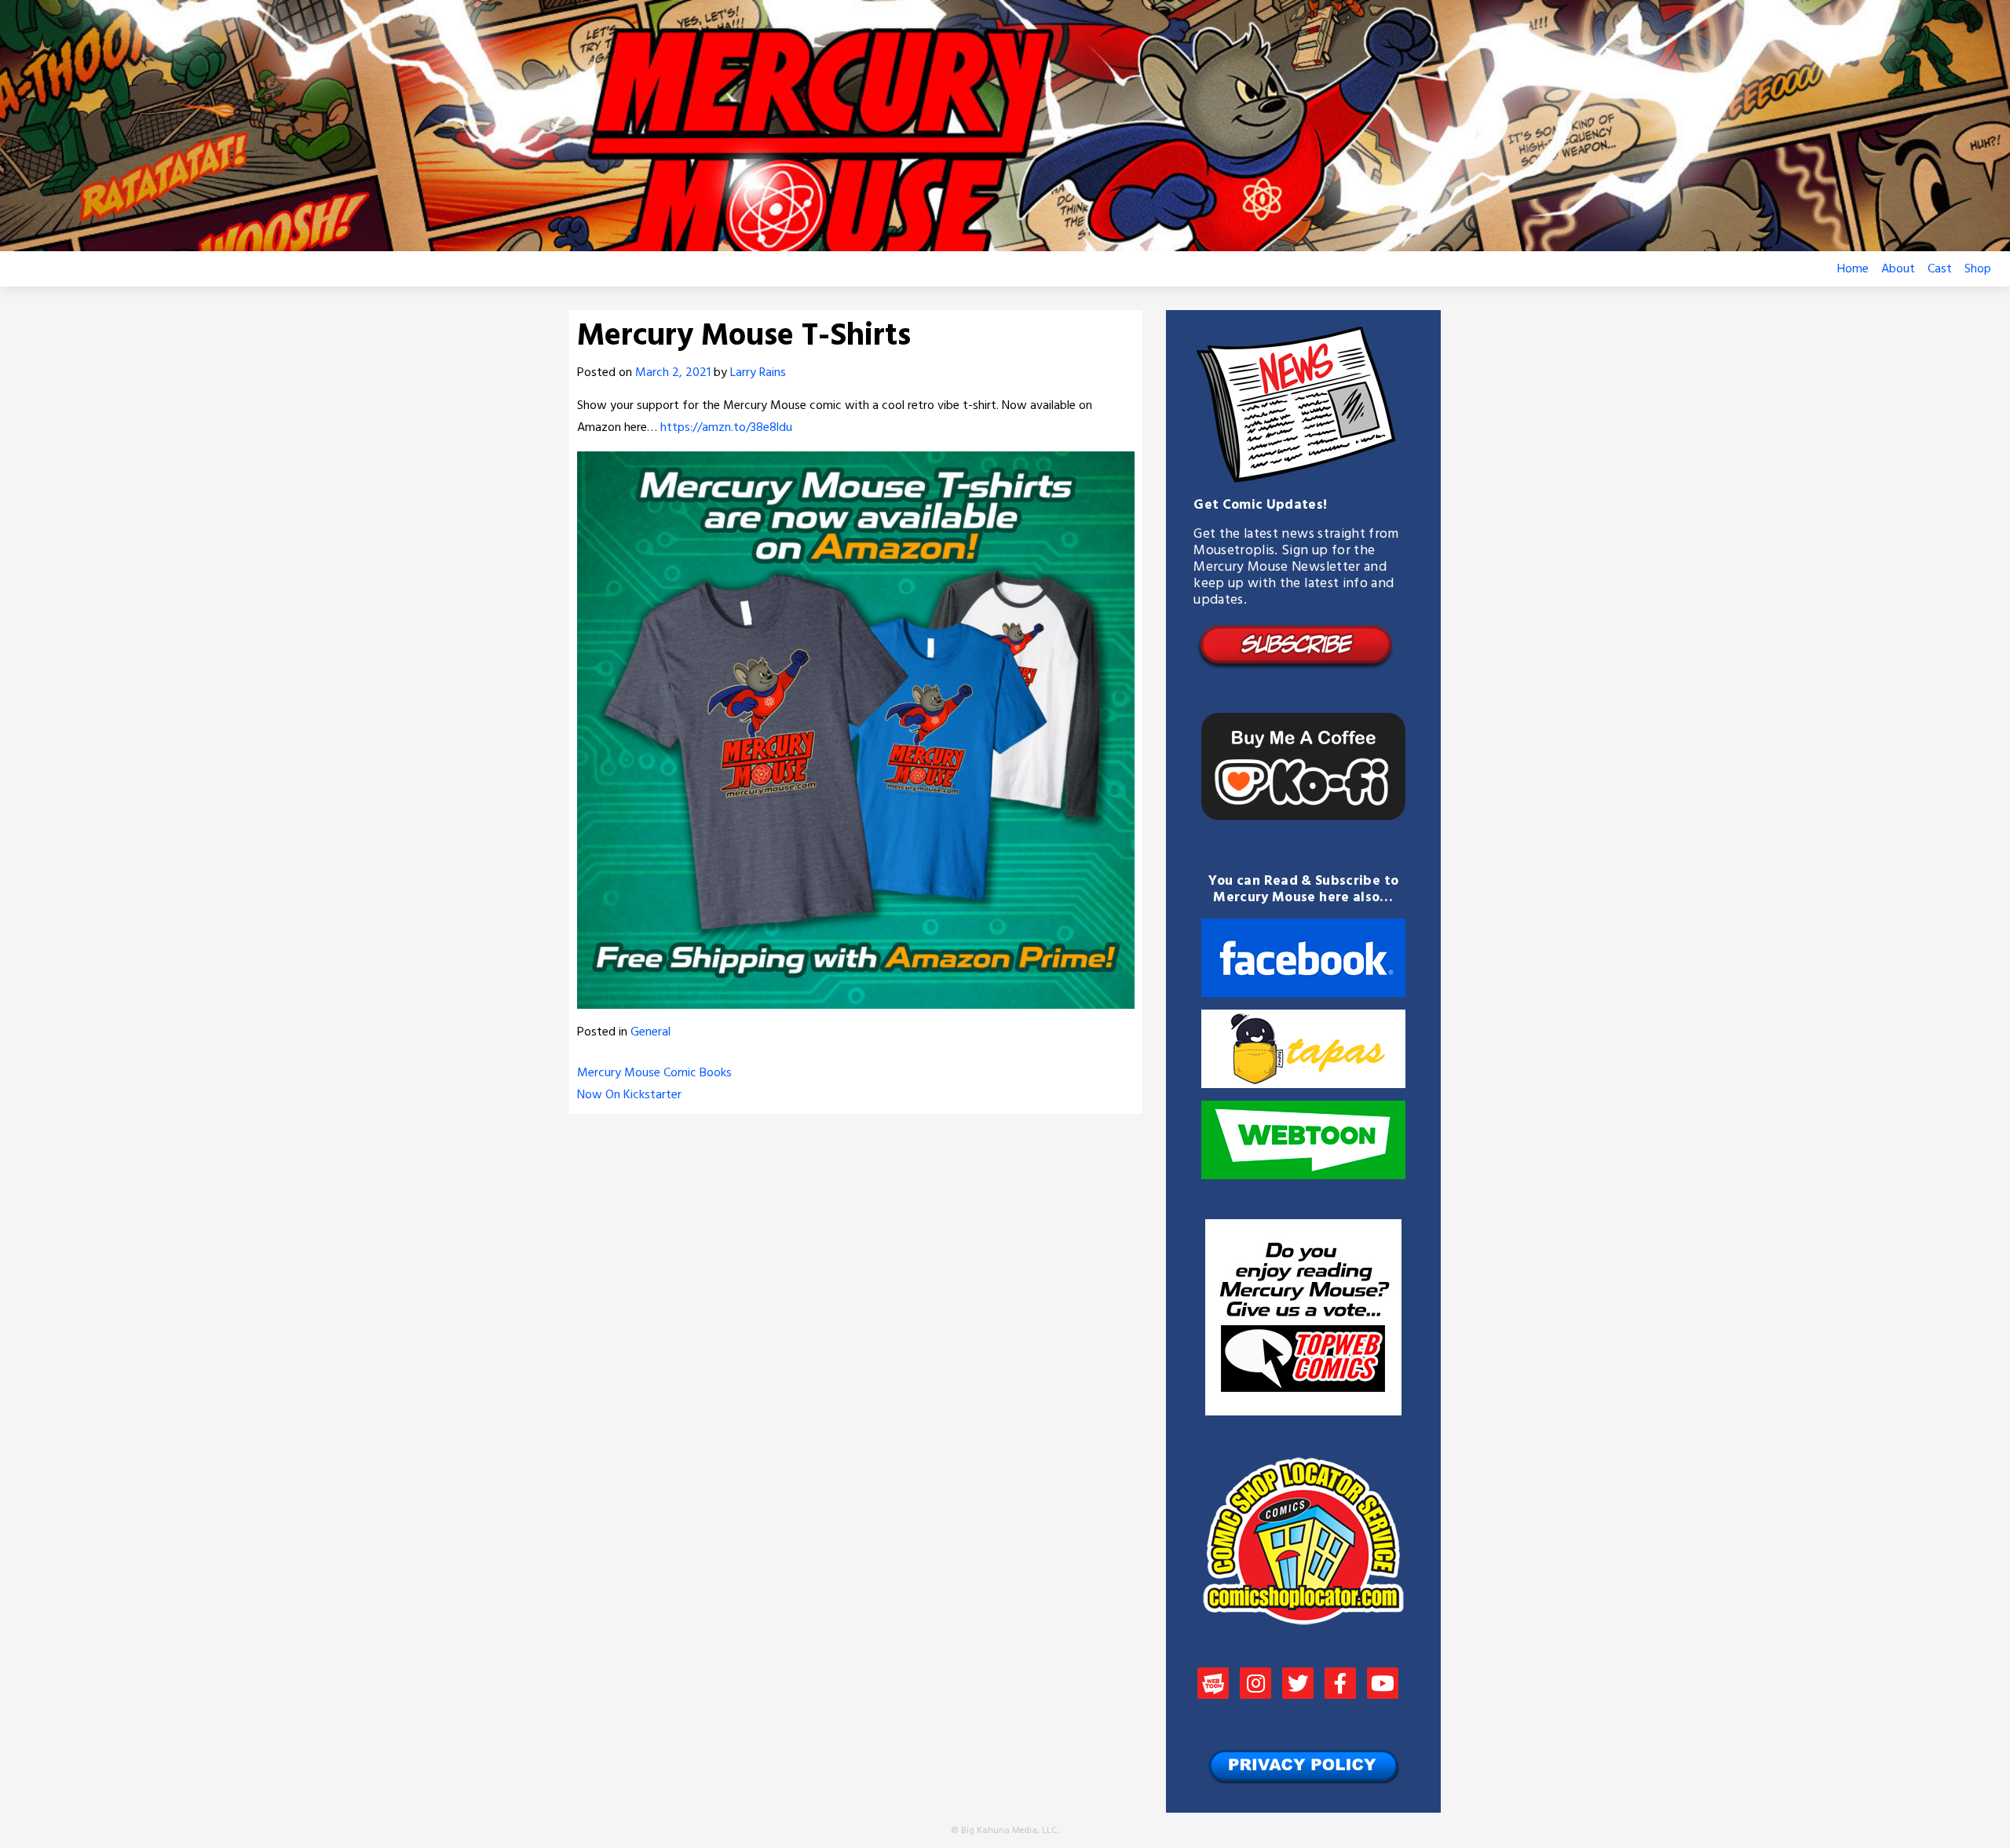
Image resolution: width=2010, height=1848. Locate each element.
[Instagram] (1255, 1685)
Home (1853, 269)
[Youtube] (1383, 1685)
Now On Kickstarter (629, 1095)
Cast (1940, 269)
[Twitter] (1298, 1685)
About (1898, 269)
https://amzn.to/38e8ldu (726, 428)
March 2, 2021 (673, 373)
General (651, 1032)
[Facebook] (1340, 1685)
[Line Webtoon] (1213, 1685)
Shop (1978, 269)
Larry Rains (758, 373)
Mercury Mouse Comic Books (654, 1073)
